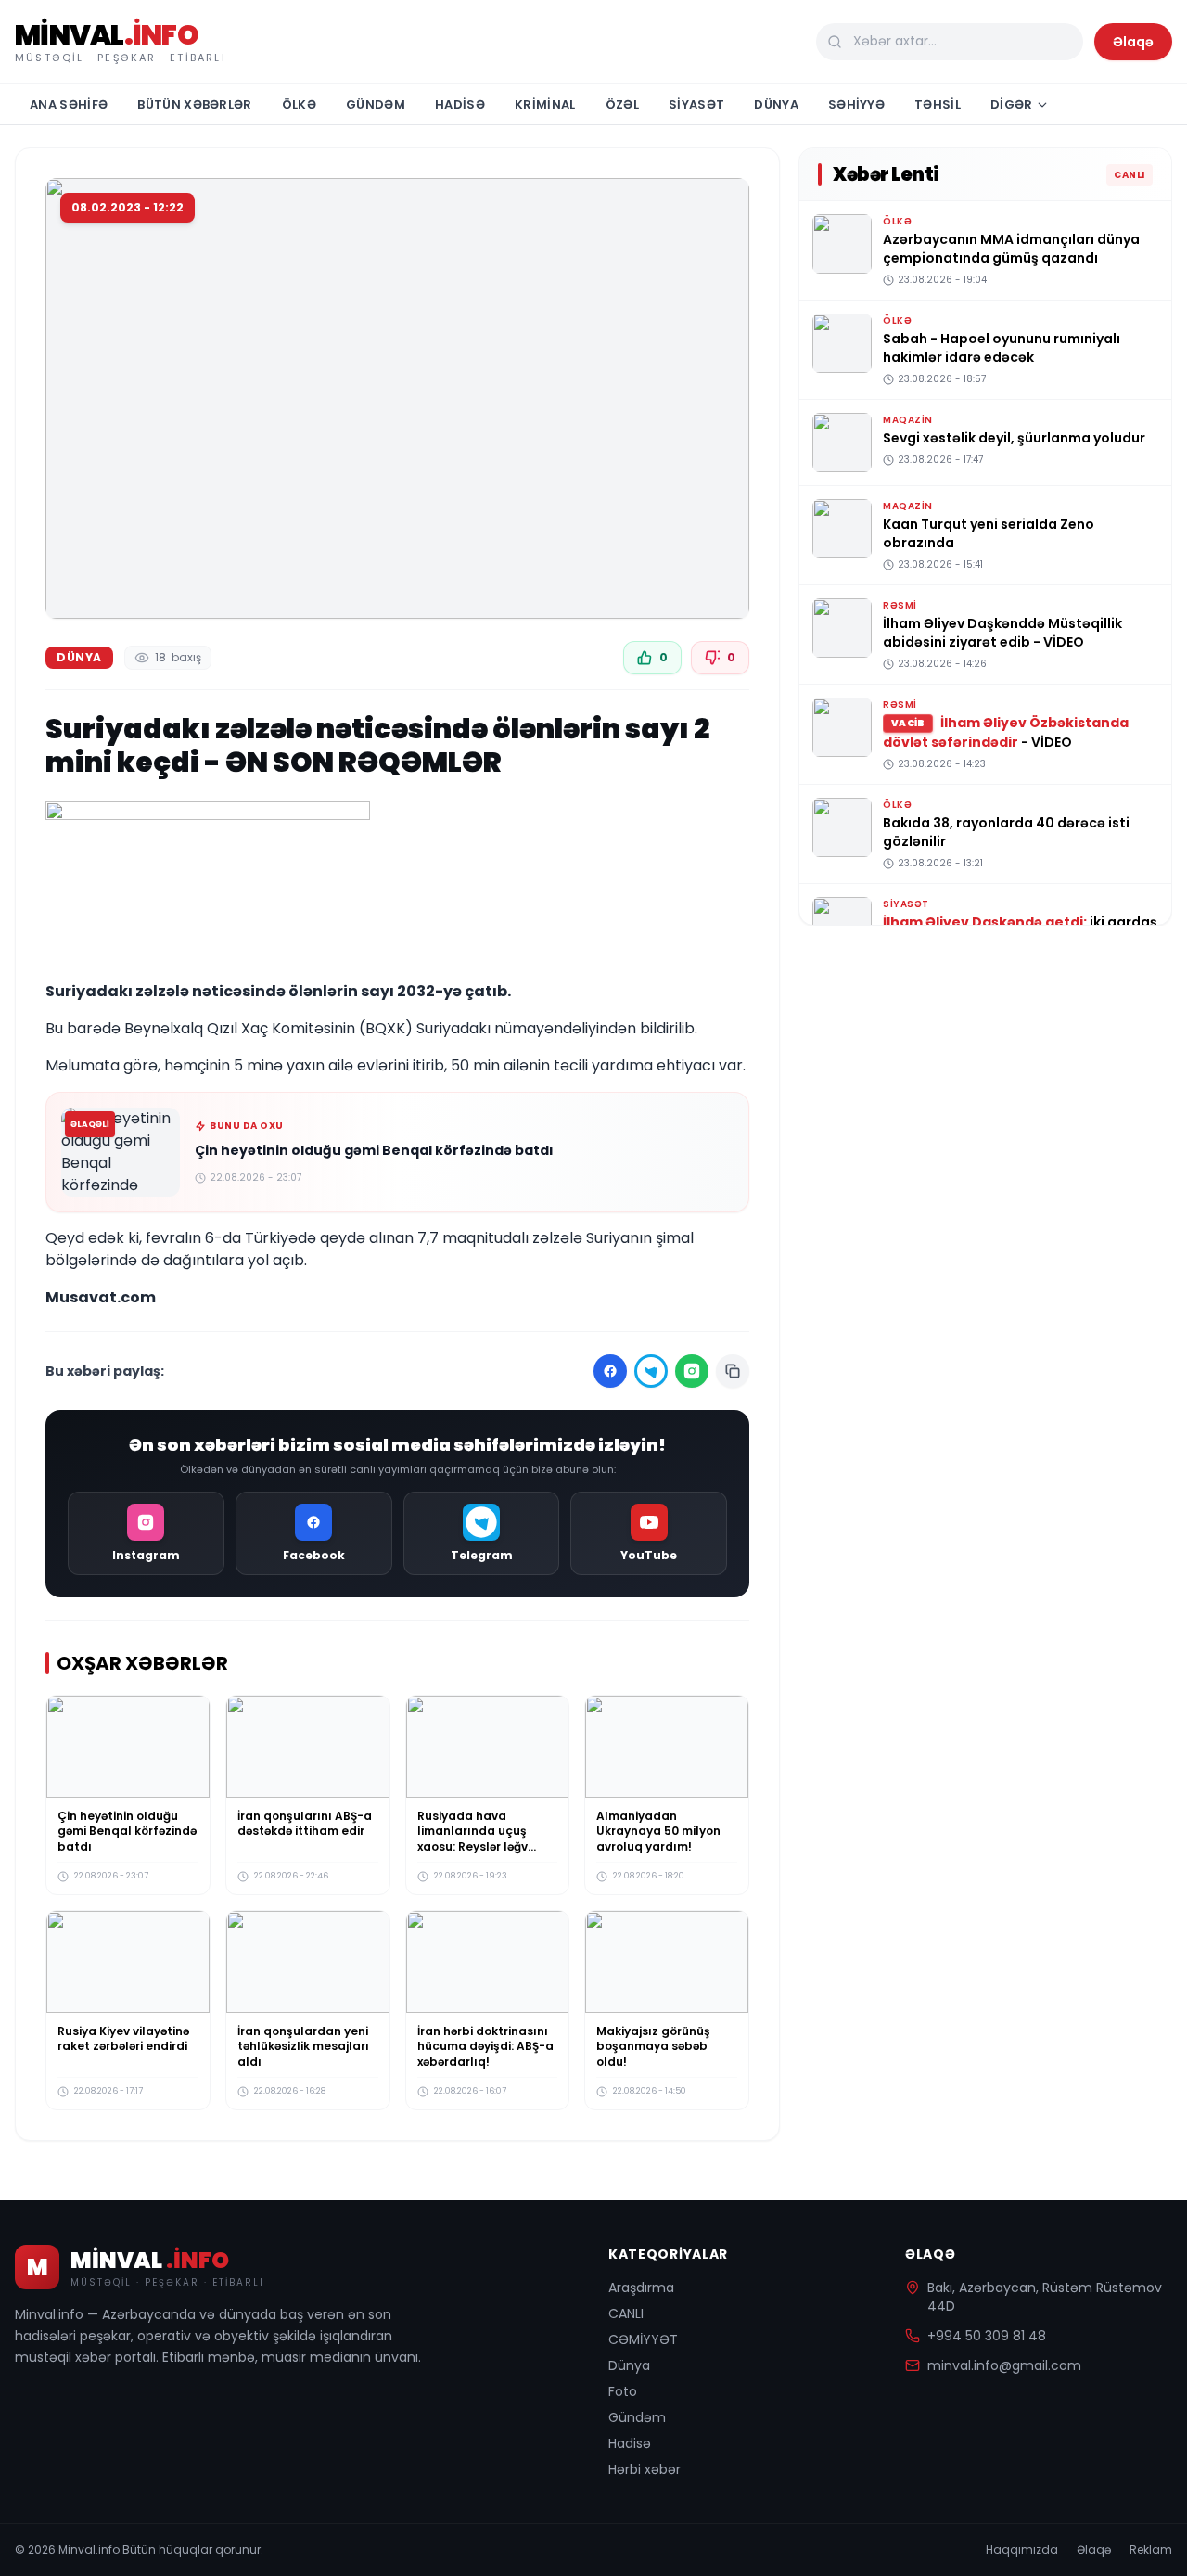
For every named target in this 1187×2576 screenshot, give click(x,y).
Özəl (622, 104)
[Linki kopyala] (733, 1371)
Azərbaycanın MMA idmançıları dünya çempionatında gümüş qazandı (1011, 249)
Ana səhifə (69, 104)
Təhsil (938, 104)
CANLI (626, 2313)
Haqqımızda (1022, 2550)
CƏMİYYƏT (643, 2339)
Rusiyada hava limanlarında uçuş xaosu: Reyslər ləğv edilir (472, 1839)
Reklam (1151, 2550)
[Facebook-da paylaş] (610, 1371)
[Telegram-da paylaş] (651, 1371)
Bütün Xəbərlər (195, 104)
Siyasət (696, 104)
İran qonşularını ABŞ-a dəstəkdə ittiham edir (305, 1824)
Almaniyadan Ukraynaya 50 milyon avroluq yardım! (658, 1831)
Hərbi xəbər (645, 2469)
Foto (623, 2391)
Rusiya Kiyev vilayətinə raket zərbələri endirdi (123, 2039)
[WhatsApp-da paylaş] (692, 1371)
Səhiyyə (856, 104)
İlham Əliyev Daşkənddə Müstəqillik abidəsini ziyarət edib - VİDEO (1002, 633)
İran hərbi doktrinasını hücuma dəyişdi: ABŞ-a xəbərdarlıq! (485, 2046)
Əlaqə (1133, 42)
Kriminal (545, 104)
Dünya (776, 104)
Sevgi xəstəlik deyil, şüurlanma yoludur (1014, 438)
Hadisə (460, 104)
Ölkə (299, 104)
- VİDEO (1006, 732)
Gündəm (376, 104)
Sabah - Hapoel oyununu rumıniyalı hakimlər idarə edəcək (1002, 348)
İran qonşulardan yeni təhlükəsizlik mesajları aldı (303, 2046)
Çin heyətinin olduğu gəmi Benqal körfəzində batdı (374, 1150)
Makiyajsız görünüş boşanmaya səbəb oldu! (653, 2046)
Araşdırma (641, 2288)
